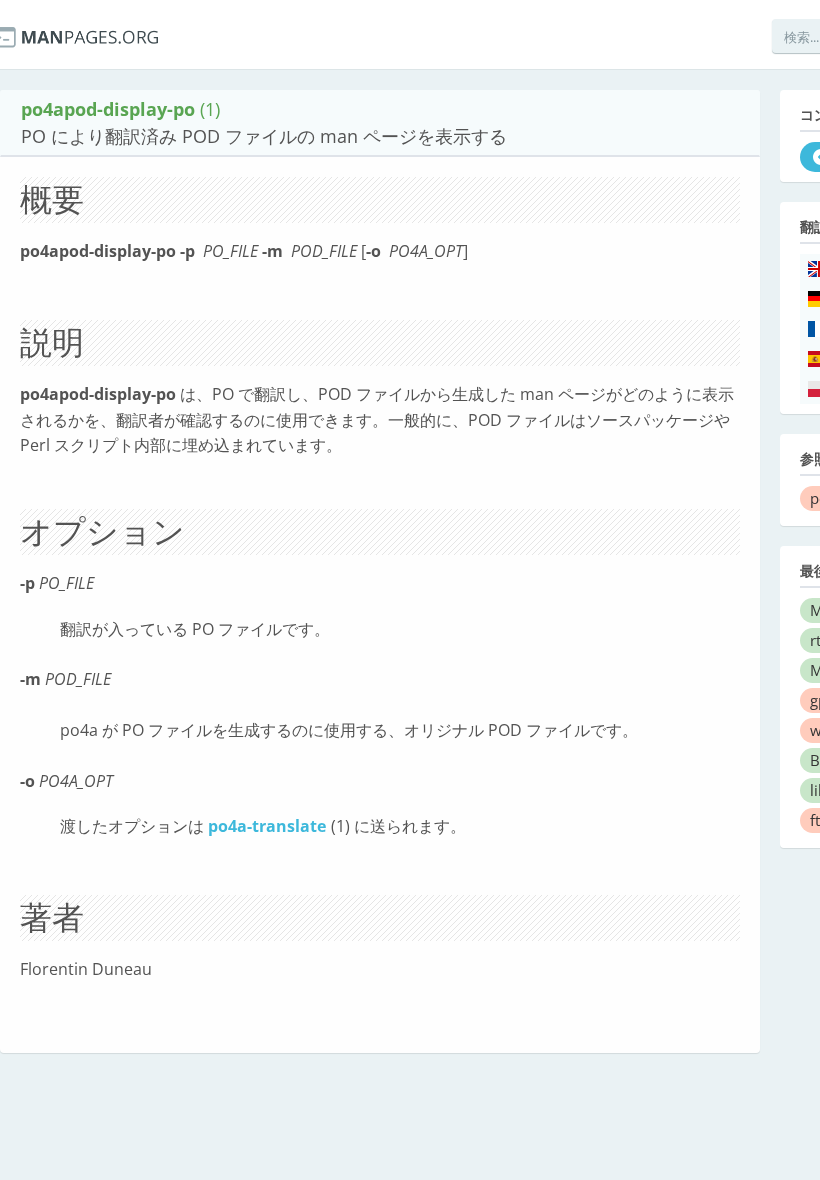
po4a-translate (267, 826)
